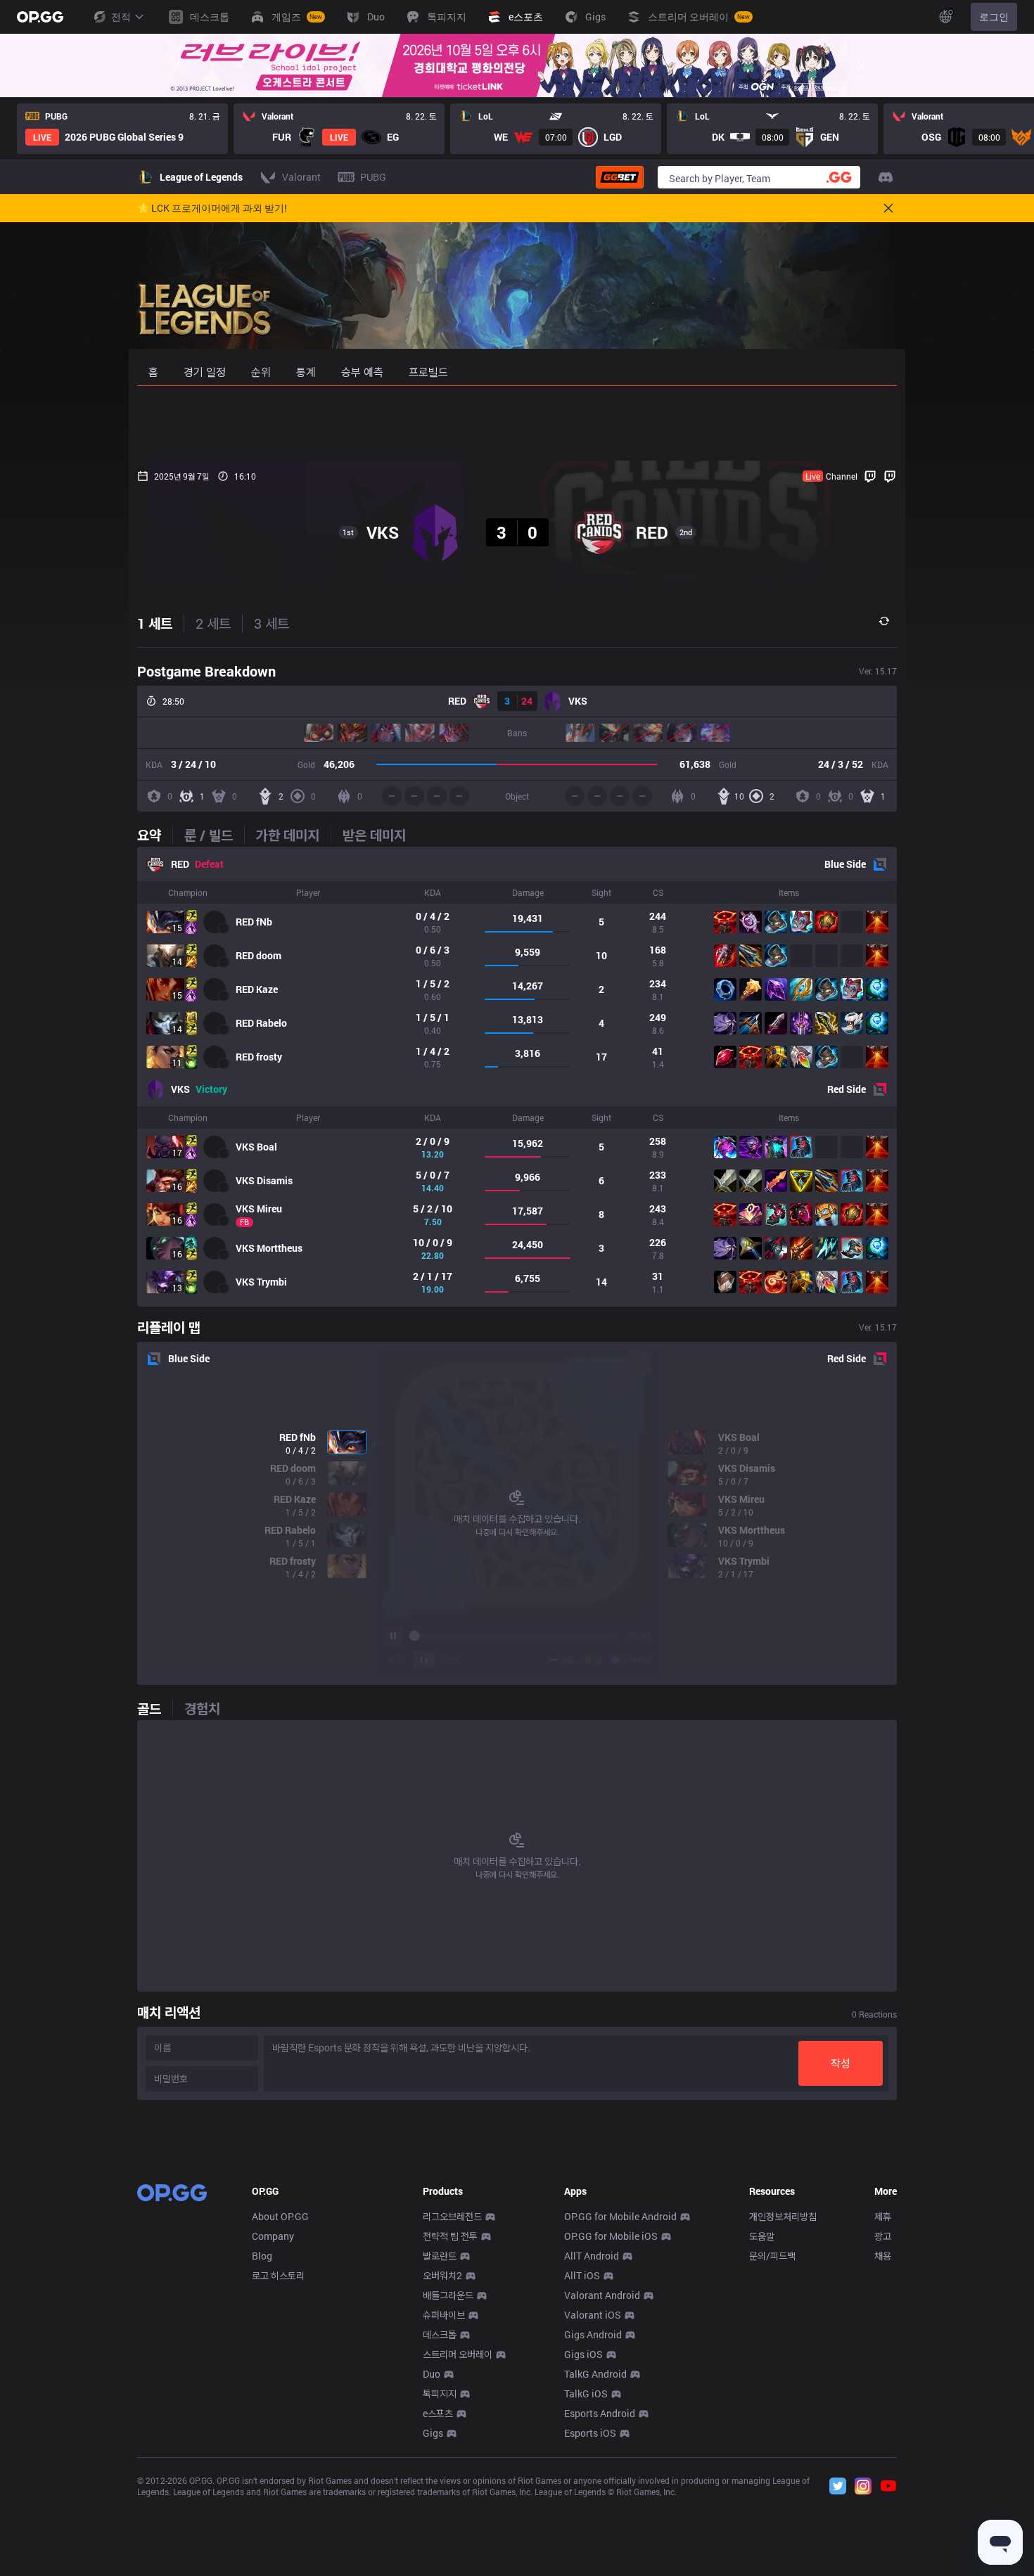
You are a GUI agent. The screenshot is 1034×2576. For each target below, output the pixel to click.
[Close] (862, 65)
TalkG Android (595, 2374)
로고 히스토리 (278, 2275)
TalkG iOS (586, 2394)
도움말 (762, 2236)
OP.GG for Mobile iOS (611, 2236)
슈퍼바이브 (444, 2315)
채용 (883, 2256)
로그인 (994, 17)
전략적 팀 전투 (450, 2236)
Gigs (433, 2433)
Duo (432, 2374)
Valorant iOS (593, 2315)
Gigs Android (593, 2334)
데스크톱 (440, 2334)
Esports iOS (590, 2433)
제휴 (883, 2216)
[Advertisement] (517, 423)
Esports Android (600, 2413)
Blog (262, 2256)
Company (273, 2236)
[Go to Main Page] (40, 17)
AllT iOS (582, 2275)
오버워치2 (442, 2275)
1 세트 (155, 623)
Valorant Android (602, 2295)
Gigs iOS (583, 2354)
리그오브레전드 (452, 2216)
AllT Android (592, 2256)
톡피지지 (440, 2394)
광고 (883, 2236)
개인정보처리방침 (783, 2216)
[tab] (155, 835)
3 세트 (272, 623)
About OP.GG (280, 2216)
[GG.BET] (620, 177)
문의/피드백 (772, 2256)
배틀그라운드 (448, 2295)
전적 (121, 17)
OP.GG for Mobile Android (620, 2216)
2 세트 (213, 623)
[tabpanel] (517, 1077)
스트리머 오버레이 (458, 2354)
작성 (841, 2063)
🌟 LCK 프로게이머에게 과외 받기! (212, 208)
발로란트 (440, 2256)
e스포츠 (438, 2413)
